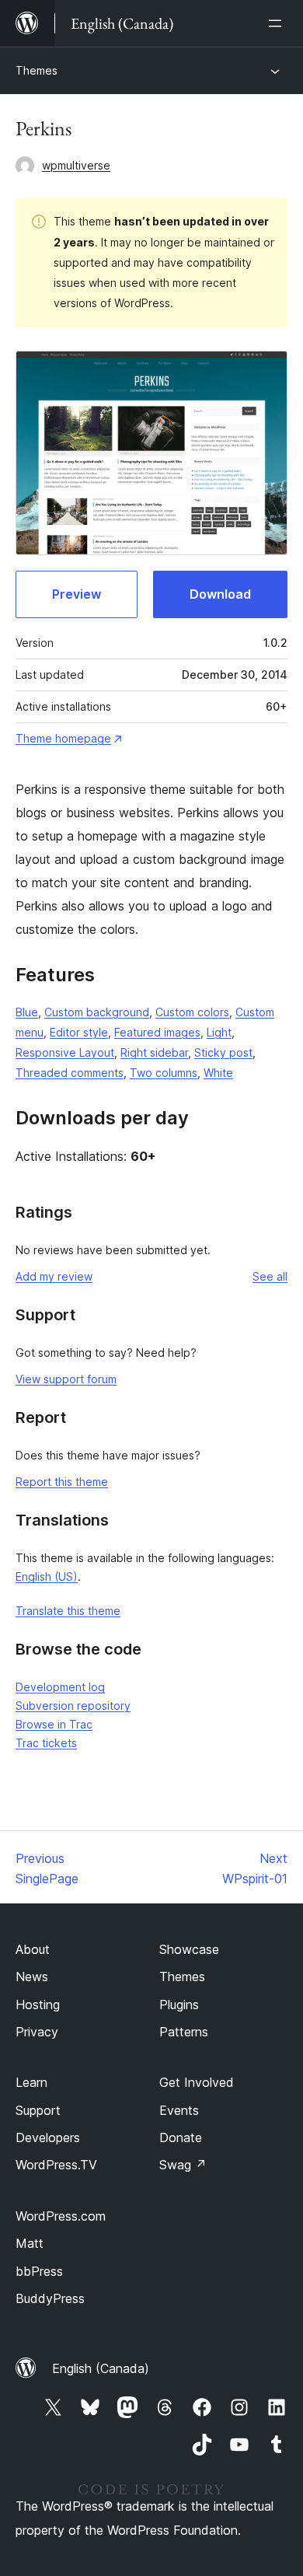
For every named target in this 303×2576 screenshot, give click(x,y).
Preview (77, 594)
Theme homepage (63, 738)
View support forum (66, 1379)
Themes (37, 70)
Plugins (179, 2005)
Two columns (164, 1073)
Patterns (184, 2032)
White (218, 1073)
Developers (48, 2137)
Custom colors (192, 1012)
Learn (31, 2082)
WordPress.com (61, 2216)
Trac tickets (46, 1743)
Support (38, 2110)
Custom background (97, 1012)
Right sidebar (154, 1052)
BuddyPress (50, 2298)
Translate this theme (68, 1611)
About (33, 1949)
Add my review (54, 1276)
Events (179, 2110)
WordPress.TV (56, 2165)
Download (220, 594)
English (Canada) (101, 2368)
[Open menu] (278, 23)
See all (270, 1276)
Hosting (38, 2005)
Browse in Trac (54, 1724)
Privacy (37, 2032)
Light (219, 1032)
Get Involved (197, 2082)
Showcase (189, 1949)
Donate (181, 2137)
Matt (30, 2243)
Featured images (157, 1032)
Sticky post (223, 1052)
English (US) (47, 1576)
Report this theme (62, 1482)
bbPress (39, 2271)
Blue (27, 1012)
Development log (60, 1687)
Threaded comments (70, 1073)
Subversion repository (73, 1706)
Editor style (79, 1032)
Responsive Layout (65, 1052)
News (32, 1977)
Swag (183, 2165)
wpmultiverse (76, 165)
